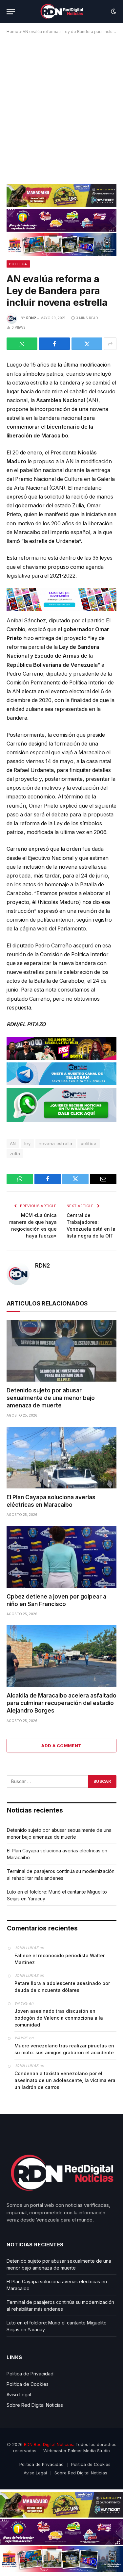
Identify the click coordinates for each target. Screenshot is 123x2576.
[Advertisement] (61, 107)
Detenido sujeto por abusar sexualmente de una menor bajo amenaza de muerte (51, 1398)
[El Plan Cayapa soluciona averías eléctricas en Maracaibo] (61, 1457)
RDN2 (31, 318)
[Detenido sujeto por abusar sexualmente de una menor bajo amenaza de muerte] (61, 1351)
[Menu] (11, 12)
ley (27, 1143)
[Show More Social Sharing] (110, 344)
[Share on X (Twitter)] (87, 344)
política (89, 1143)
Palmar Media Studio (89, 2451)
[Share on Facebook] (54, 344)
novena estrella (56, 1143)
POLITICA (18, 264)
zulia (15, 1154)
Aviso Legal (19, 2395)
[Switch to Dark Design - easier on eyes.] (113, 11)
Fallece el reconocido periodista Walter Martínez (60, 1959)
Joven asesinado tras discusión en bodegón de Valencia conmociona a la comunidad (59, 2018)
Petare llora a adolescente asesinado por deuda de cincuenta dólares (62, 1987)
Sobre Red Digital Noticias (35, 2405)
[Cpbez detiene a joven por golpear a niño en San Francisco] (61, 1557)
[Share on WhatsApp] (22, 344)
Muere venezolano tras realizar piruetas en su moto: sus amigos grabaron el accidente (64, 2049)
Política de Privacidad (30, 2374)
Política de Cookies (28, 2384)
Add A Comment (61, 1746)
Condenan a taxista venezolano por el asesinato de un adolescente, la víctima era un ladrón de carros (65, 2080)
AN (13, 1143)
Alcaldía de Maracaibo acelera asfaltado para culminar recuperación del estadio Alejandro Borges (61, 1703)
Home (12, 32)
